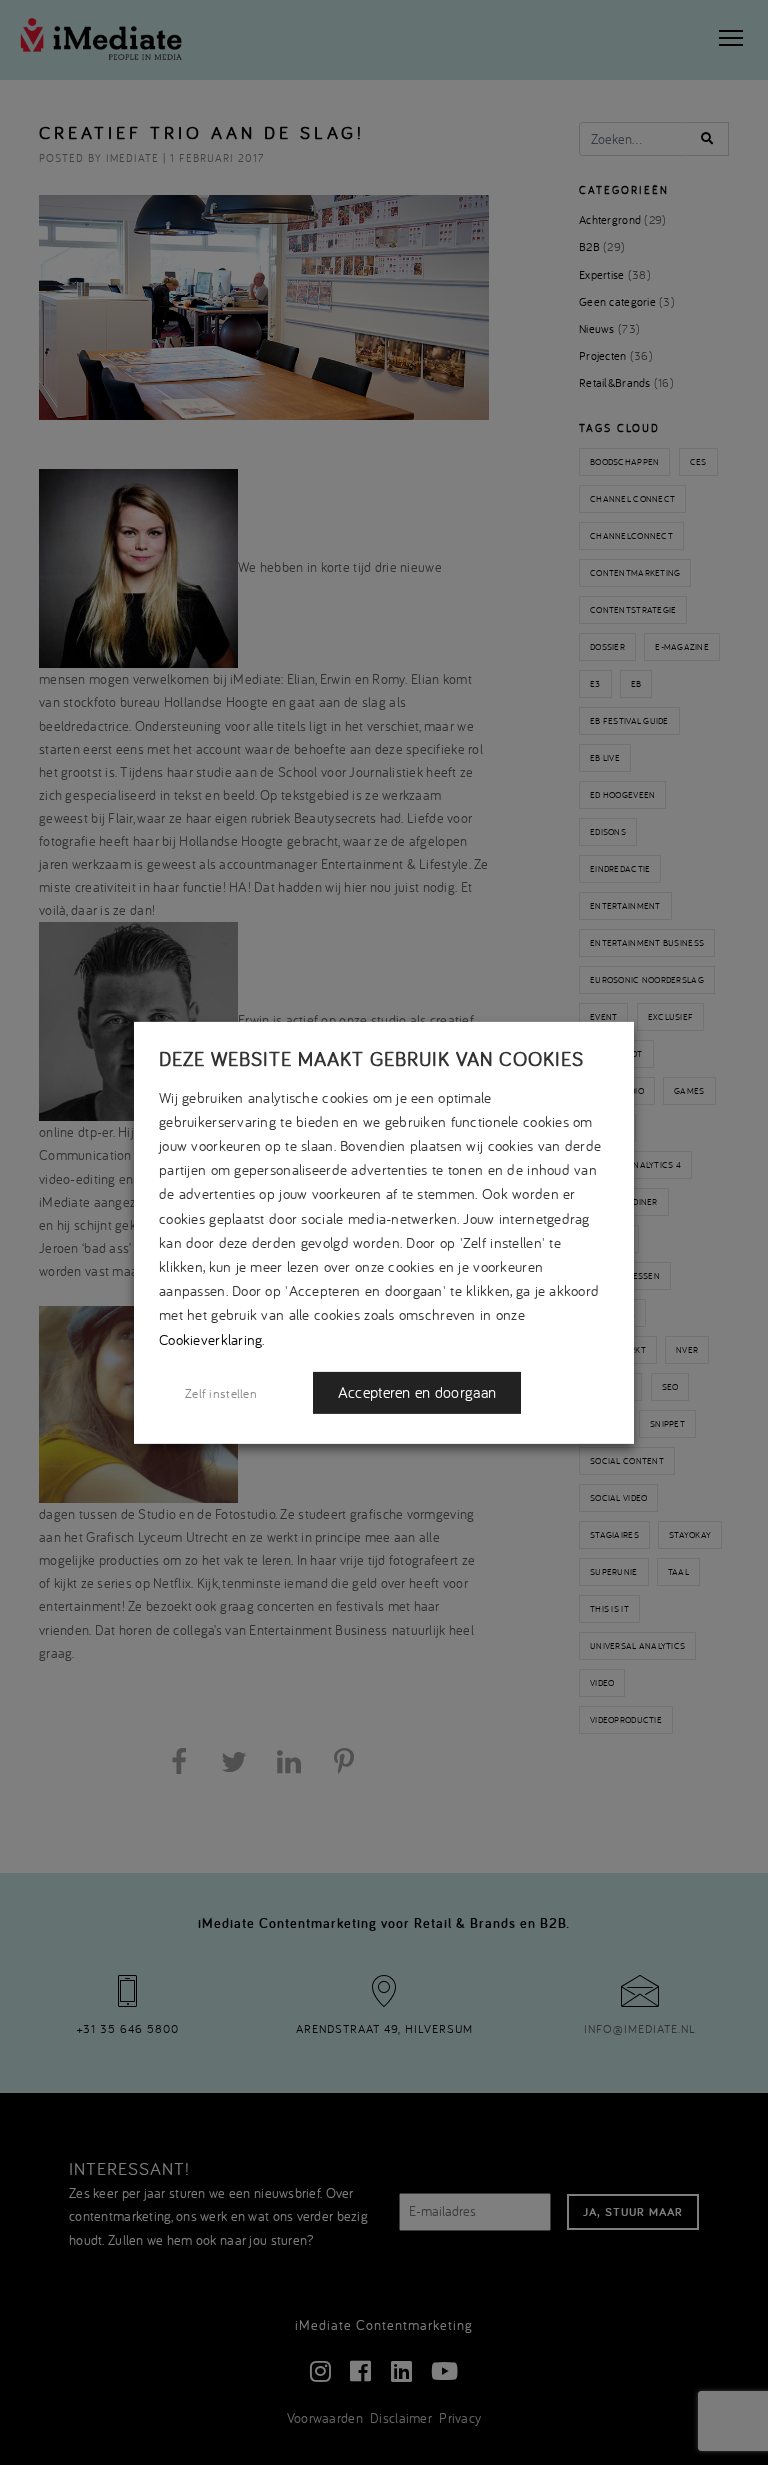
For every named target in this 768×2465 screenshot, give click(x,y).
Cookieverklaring (210, 1338)
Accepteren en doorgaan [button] (417, 1392)
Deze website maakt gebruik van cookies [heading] (371, 1058)
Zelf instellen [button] (221, 1393)
